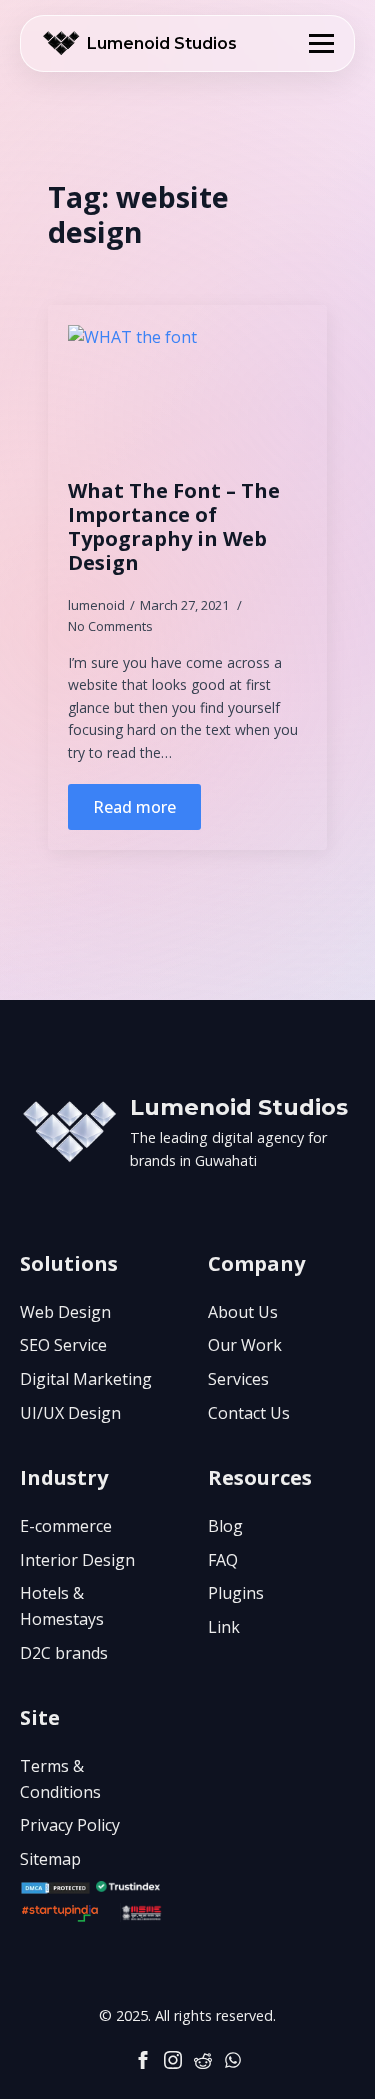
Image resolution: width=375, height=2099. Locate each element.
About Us (243, 1312)
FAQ (223, 1560)
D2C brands (64, 1653)
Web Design (65, 1312)
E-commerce (66, 1526)
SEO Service (63, 1345)
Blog (225, 1526)
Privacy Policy (70, 1825)
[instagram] (173, 2060)
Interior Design (77, 1560)
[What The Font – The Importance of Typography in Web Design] (187, 392)
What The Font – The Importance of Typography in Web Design (174, 527)
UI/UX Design (70, 1413)
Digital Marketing (86, 1379)
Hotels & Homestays (62, 1606)
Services (238, 1379)
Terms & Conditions (60, 1779)
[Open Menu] (321, 43)
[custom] (203, 2060)
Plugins (236, 1593)
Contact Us (249, 1413)
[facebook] (143, 2060)
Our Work (245, 1345)
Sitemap (50, 1859)
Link (224, 1627)
